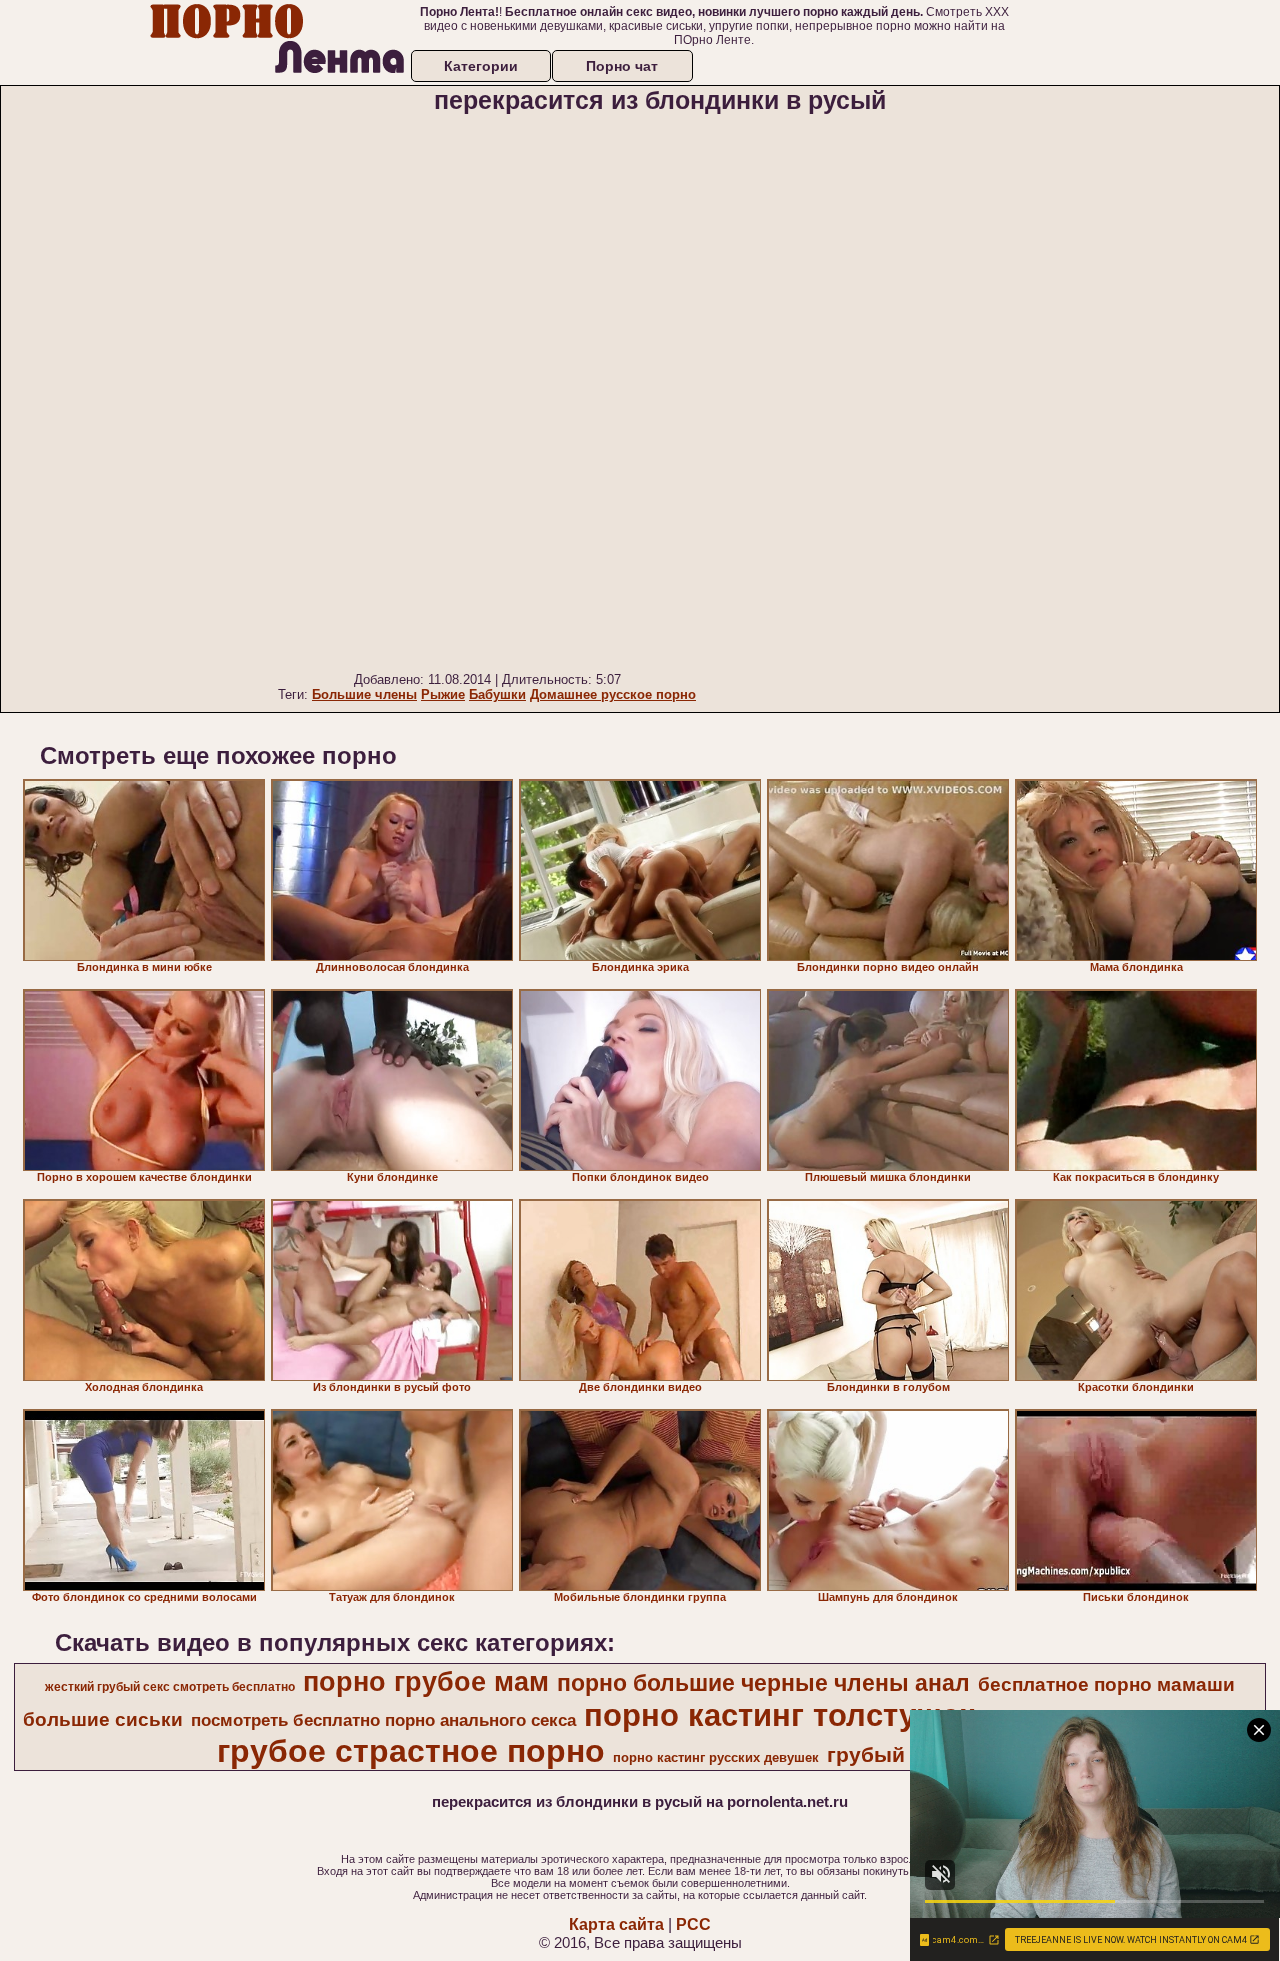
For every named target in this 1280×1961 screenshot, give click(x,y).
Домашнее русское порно (613, 694)
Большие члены (364, 694)
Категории (481, 66)
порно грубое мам (426, 1682)
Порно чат (622, 66)
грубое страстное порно (411, 1751)
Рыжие (443, 694)
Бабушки (497, 694)
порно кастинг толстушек (779, 1715)
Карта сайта (616, 1924)
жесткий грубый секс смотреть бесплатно (170, 1687)
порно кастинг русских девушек (716, 1757)
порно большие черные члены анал (763, 1683)
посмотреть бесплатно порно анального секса (383, 1720)
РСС (693, 1924)
